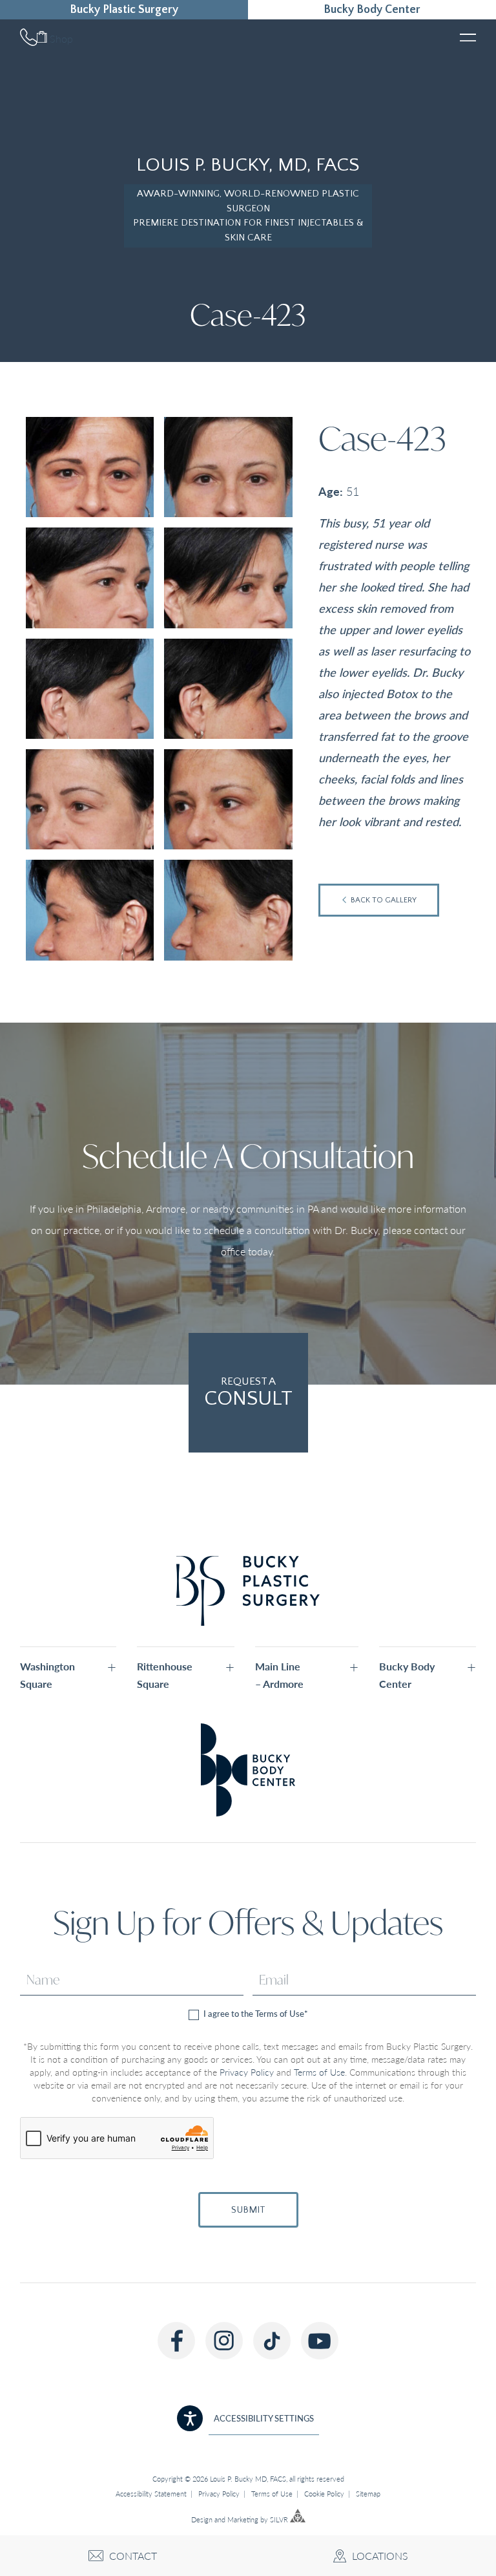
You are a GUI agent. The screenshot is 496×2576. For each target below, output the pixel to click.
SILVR (279, 2519)
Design (202, 2519)
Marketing (243, 2519)
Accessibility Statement (151, 2494)
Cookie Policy (324, 2494)
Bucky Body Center (372, 10)
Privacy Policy (247, 2072)
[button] (68, 1675)
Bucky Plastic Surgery (124, 10)
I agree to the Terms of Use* (255, 2014)
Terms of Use (319, 2072)
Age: (331, 491)
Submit (248, 2210)
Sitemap (368, 2494)
